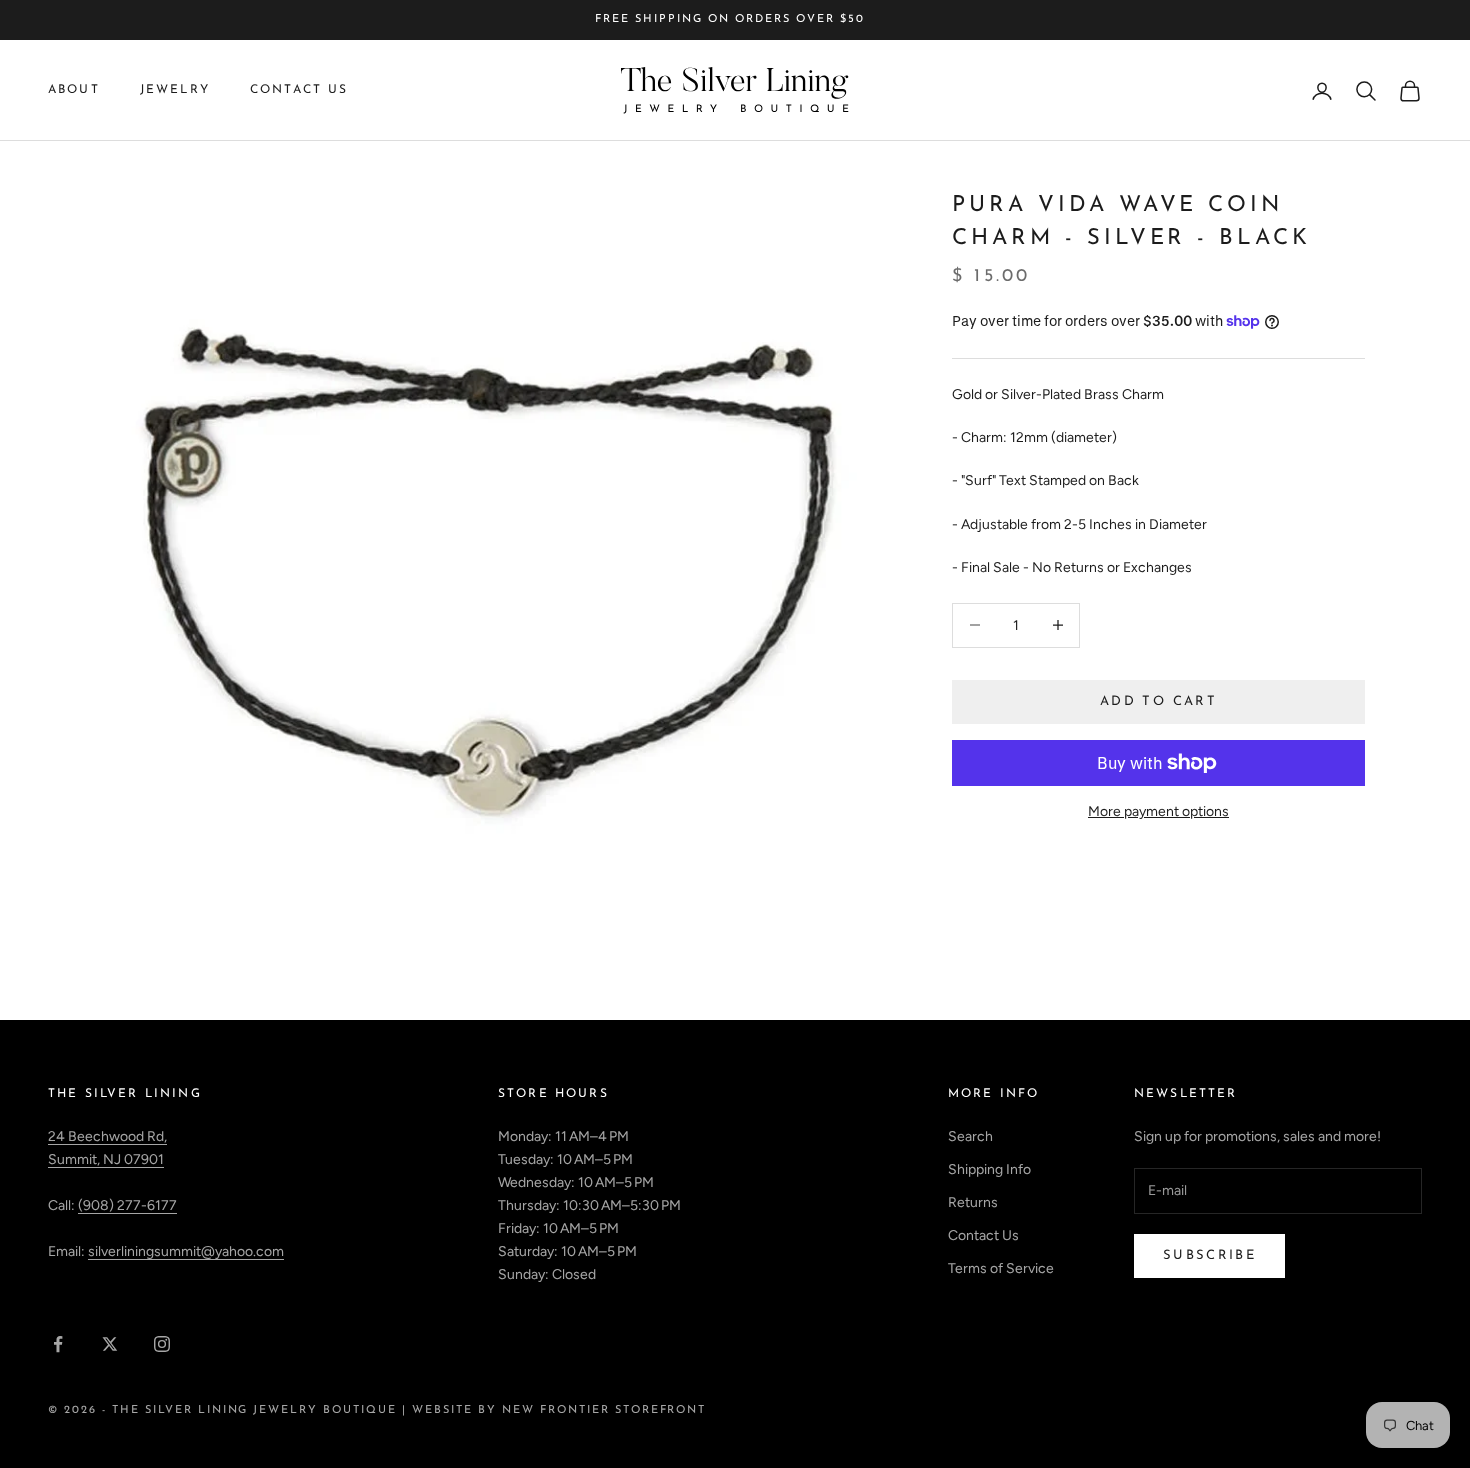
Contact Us (299, 90)
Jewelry (175, 90)
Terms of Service (1001, 1268)
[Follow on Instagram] (162, 1344)
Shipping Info (989, 1169)
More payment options (1158, 811)
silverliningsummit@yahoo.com (186, 1251)
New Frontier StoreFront (604, 1410)
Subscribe (1209, 1255)
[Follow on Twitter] (110, 1344)
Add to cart (1158, 701)
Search (970, 1136)
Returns (973, 1202)
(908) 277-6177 (127, 1205)
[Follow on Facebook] (58, 1344)
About (74, 90)
